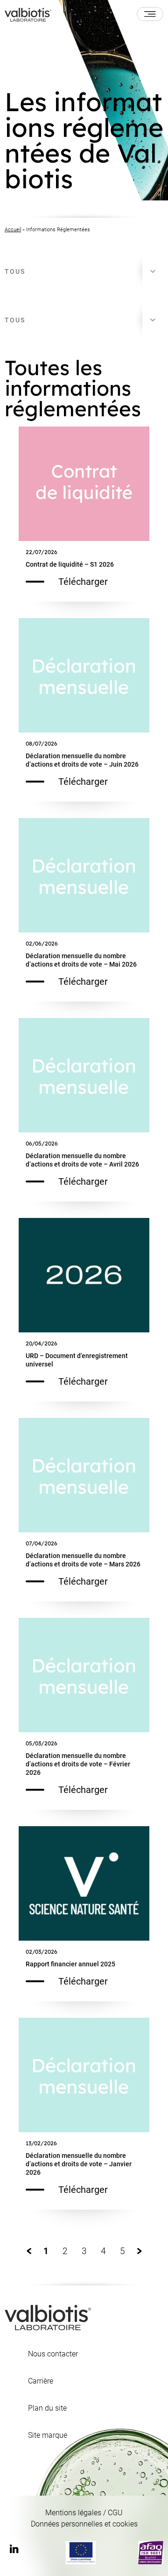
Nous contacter (53, 2354)
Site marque (48, 2435)
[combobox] (84, 271)
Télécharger (83, 582)
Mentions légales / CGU (84, 2513)
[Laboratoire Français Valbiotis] (28, 14)
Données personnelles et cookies (84, 2524)
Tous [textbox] (15, 271)
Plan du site (47, 2408)
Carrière (41, 2381)
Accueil (13, 230)
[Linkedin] (14, 2550)
